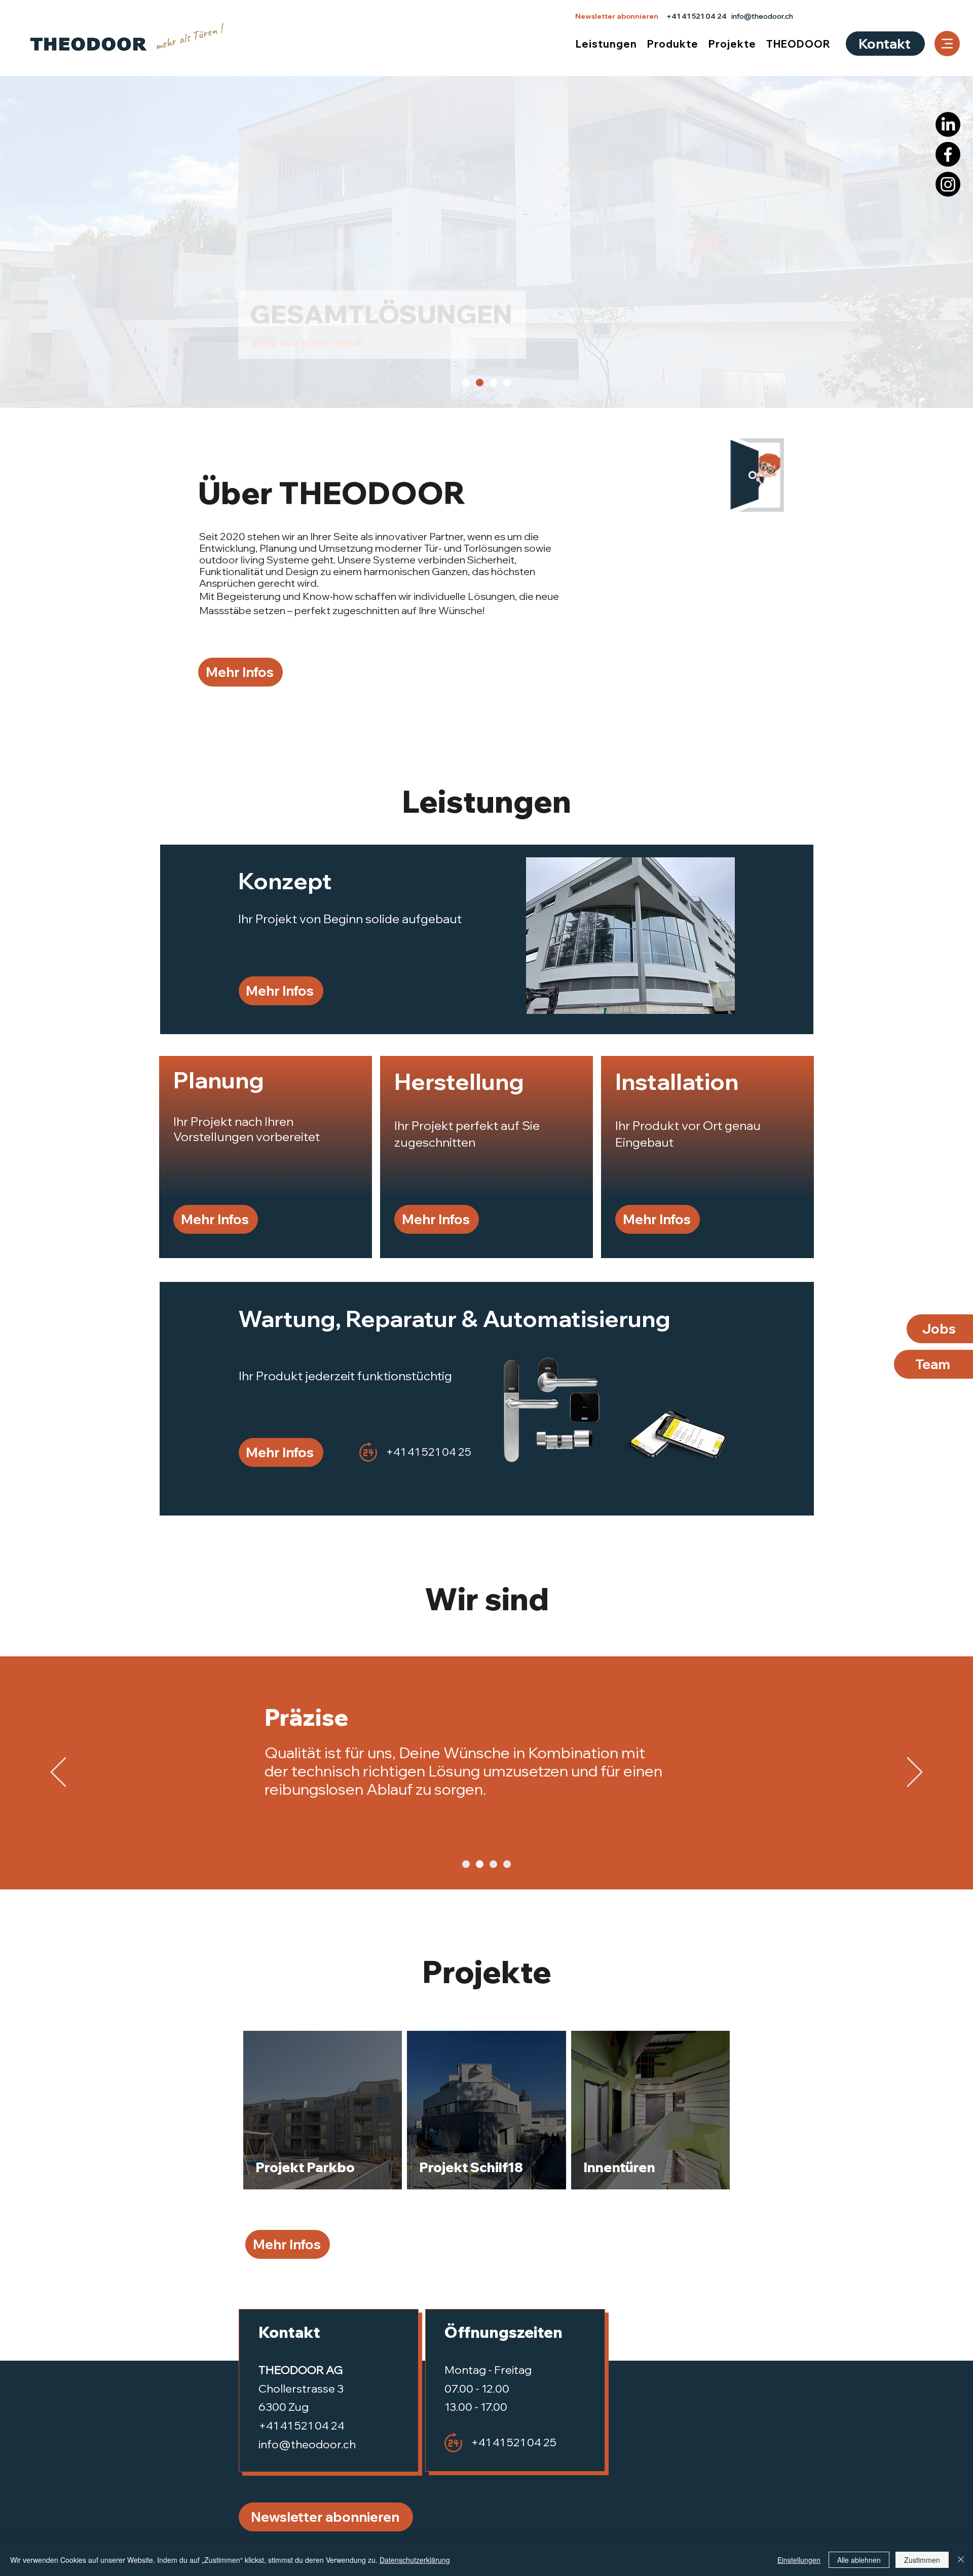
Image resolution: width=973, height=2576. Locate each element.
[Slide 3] (493, 383)
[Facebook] (948, 154)
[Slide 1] (466, 383)
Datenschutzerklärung (415, 2560)
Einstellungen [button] (799, 2560)
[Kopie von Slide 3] (507, 383)
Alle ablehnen (859, 2560)
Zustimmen (922, 2560)
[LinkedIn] (948, 124)
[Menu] (947, 44)
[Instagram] (948, 184)
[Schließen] (961, 2560)
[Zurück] (58, 1773)
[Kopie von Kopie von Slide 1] (493, 1864)
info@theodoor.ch (762, 16)
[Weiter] (915, 1773)
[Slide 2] (480, 383)
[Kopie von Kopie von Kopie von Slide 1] (507, 1864)
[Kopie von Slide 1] (480, 1864)
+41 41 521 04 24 (697, 16)
